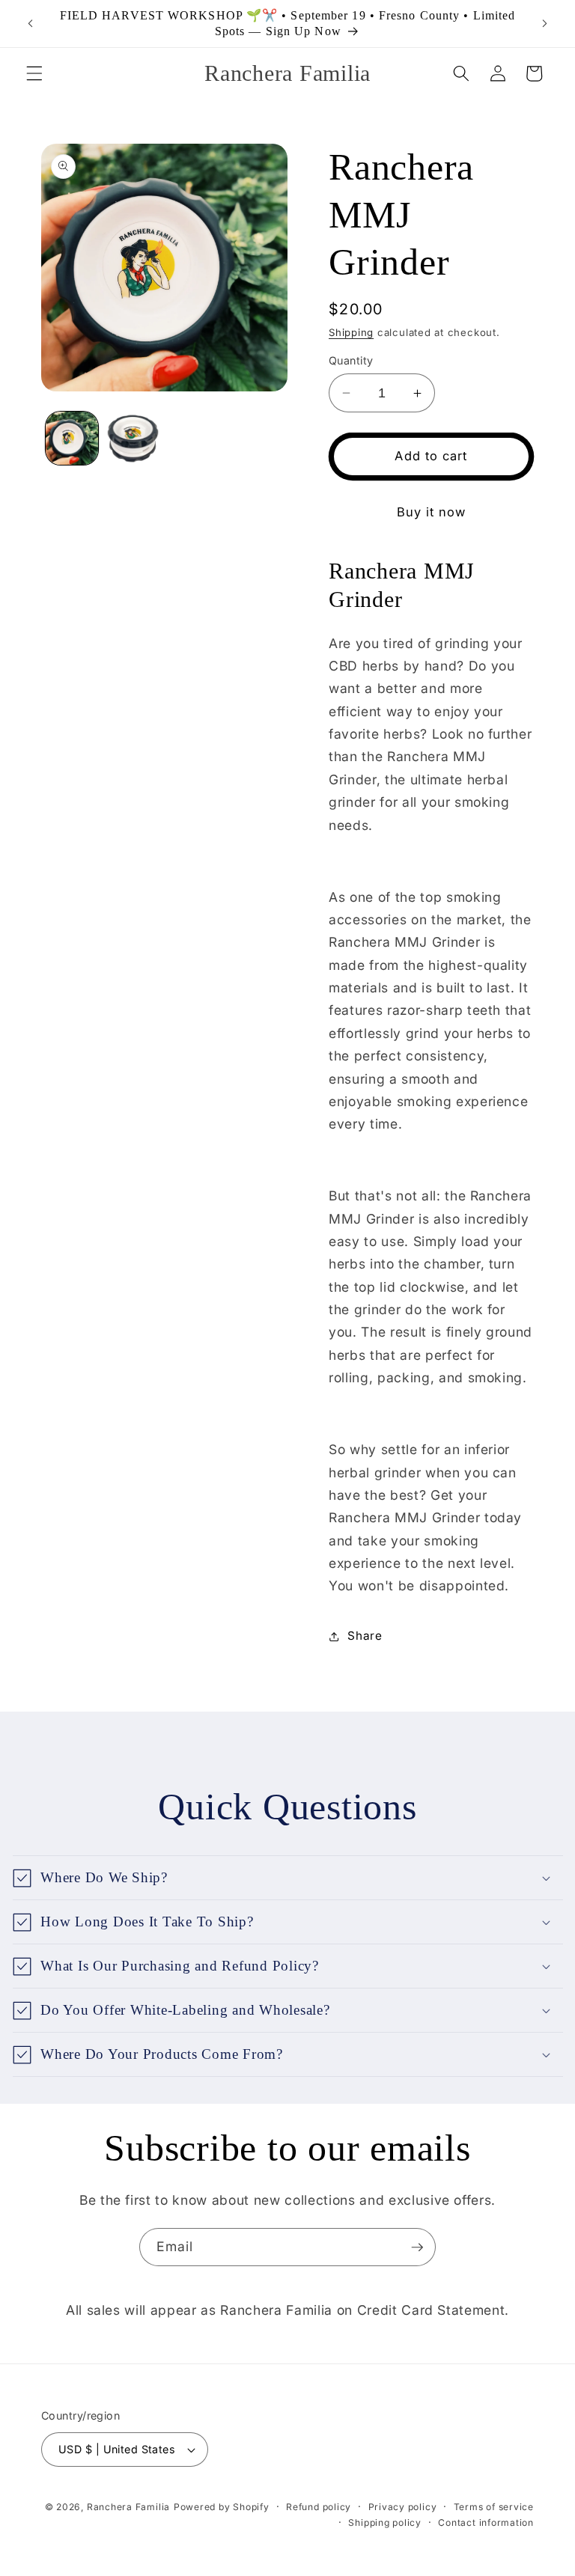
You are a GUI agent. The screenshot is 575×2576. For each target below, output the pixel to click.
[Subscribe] (417, 2247)
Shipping (351, 332)
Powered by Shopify (222, 2507)
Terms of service (494, 2507)
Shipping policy (385, 2522)
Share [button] (365, 1636)
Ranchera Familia (128, 2507)
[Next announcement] (544, 24)
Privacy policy (403, 2507)
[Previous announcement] (31, 24)
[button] (34, 73)
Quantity (351, 360)
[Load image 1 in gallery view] (72, 438)
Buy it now (432, 512)
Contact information (486, 2522)
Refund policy (319, 2507)
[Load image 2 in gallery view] (133, 438)
